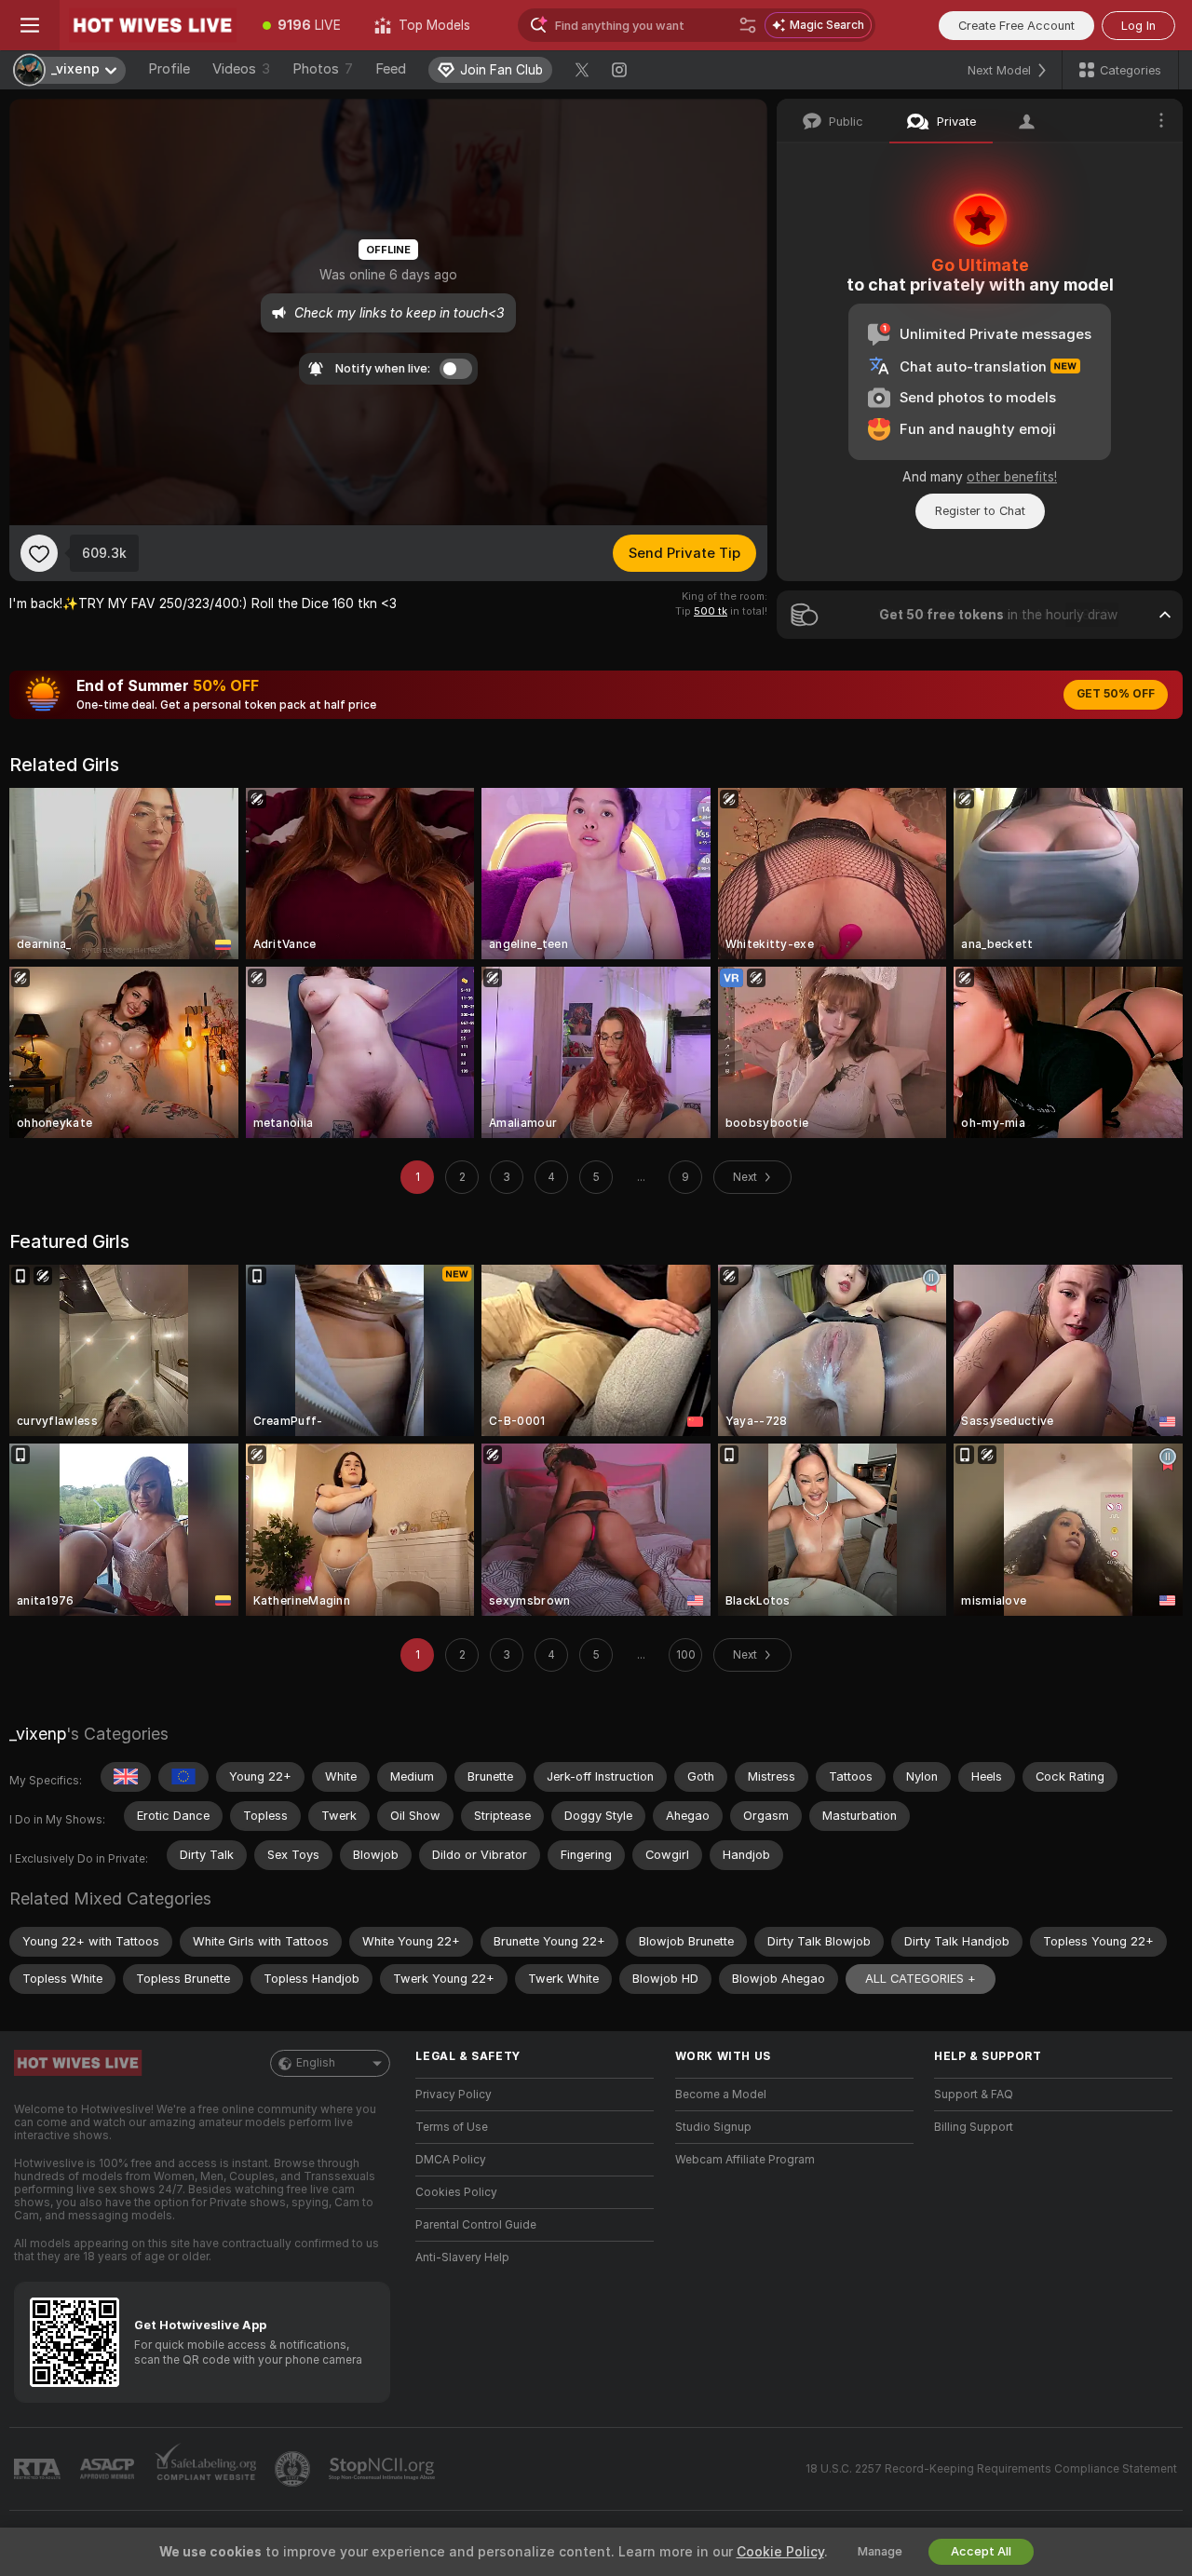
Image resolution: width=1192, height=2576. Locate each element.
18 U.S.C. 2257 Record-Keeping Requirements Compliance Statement (991, 2469)
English (316, 2063)
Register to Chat (980, 511)
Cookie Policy (780, 2552)
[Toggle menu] (30, 25)
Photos (323, 69)
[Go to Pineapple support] (294, 2469)
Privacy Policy (454, 2095)
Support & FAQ (974, 2095)
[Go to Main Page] (153, 25)
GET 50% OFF (1116, 694)
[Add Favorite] (39, 553)
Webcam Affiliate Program (745, 2160)
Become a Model (721, 2095)
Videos (241, 69)
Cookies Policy (456, 2192)
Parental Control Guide (476, 2225)
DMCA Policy (451, 2160)
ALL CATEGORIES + (921, 1979)
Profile (169, 69)
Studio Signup (713, 2127)
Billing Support (974, 2127)
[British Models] (126, 1777)
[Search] (748, 25)
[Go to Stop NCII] (384, 2469)
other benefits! (1012, 477)
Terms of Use (452, 2127)
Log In (1138, 26)
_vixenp (38, 1734)
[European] (183, 1777)
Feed (391, 69)
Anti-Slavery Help (462, 2257)
